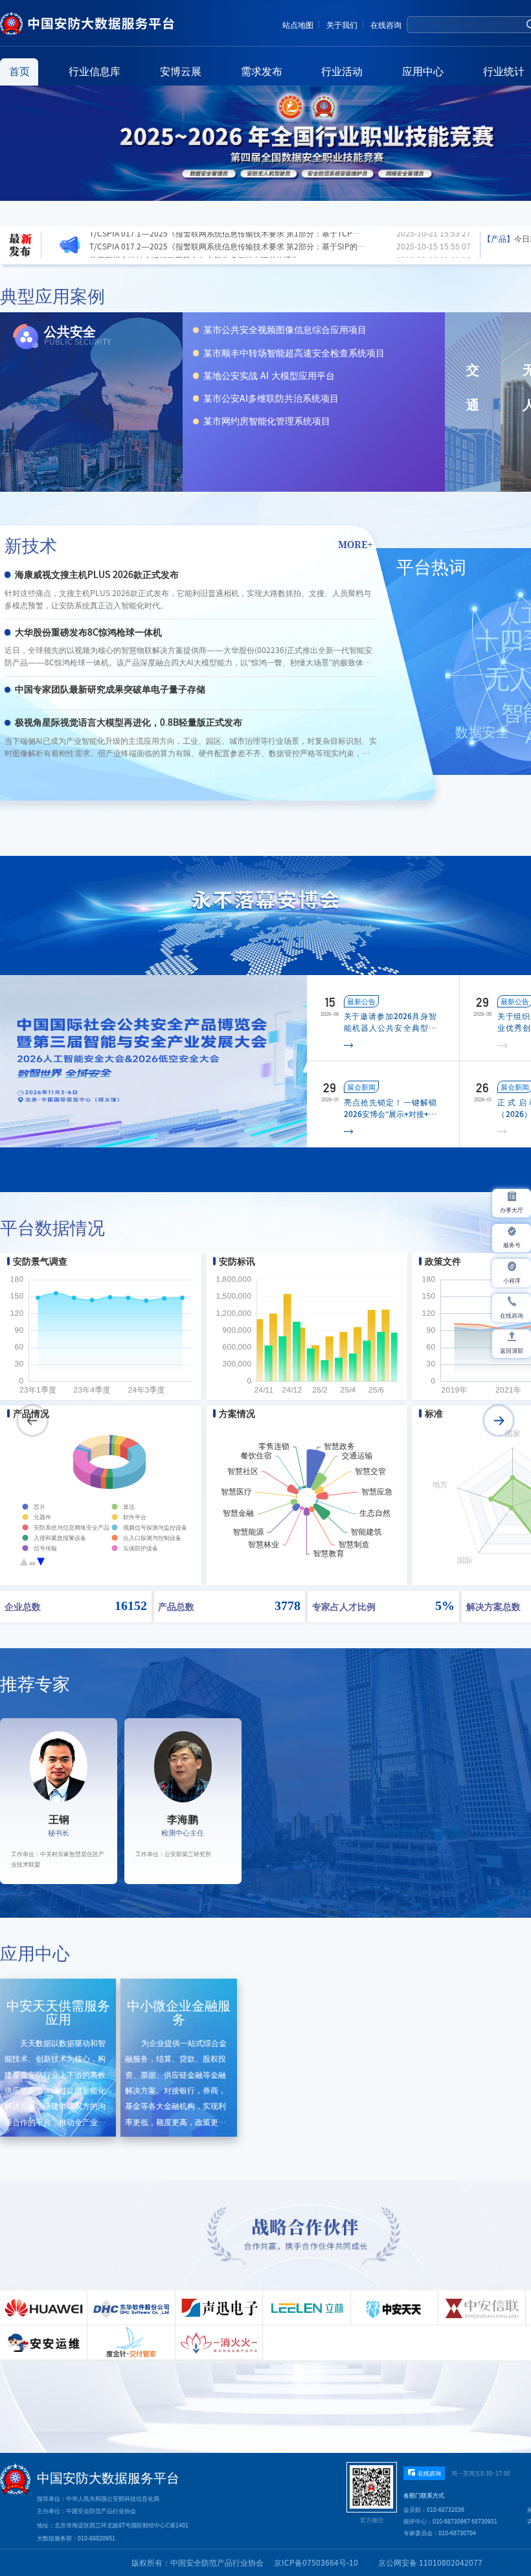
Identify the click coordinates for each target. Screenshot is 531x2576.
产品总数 (176, 1606)
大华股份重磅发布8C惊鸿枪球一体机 (88, 632)
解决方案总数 (493, 1606)
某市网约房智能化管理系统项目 (267, 421)
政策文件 (443, 1261)
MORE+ (356, 544)
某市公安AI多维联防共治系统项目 (271, 398)
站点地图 (298, 25)
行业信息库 (95, 71)
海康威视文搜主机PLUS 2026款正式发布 (97, 575)
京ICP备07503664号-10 (316, 2562)
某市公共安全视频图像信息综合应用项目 (285, 330)
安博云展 (181, 71)
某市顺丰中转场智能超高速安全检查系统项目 (294, 353)
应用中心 (423, 71)
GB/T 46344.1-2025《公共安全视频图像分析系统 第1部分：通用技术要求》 (221, 251)
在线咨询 (386, 25)
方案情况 (237, 1414)
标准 (434, 1414)
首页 (19, 71)
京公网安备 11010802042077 (430, 2562)
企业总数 (23, 1606)
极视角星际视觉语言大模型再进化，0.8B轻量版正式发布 (129, 722)
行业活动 (342, 71)
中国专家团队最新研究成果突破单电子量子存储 (110, 689)
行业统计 (504, 71)
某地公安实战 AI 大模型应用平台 (269, 376)
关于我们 (342, 25)
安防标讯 (237, 1261)
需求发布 (262, 71)
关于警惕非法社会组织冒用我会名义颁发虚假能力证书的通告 (194, 238)
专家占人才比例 (344, 1606)
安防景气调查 (40, 1261)
